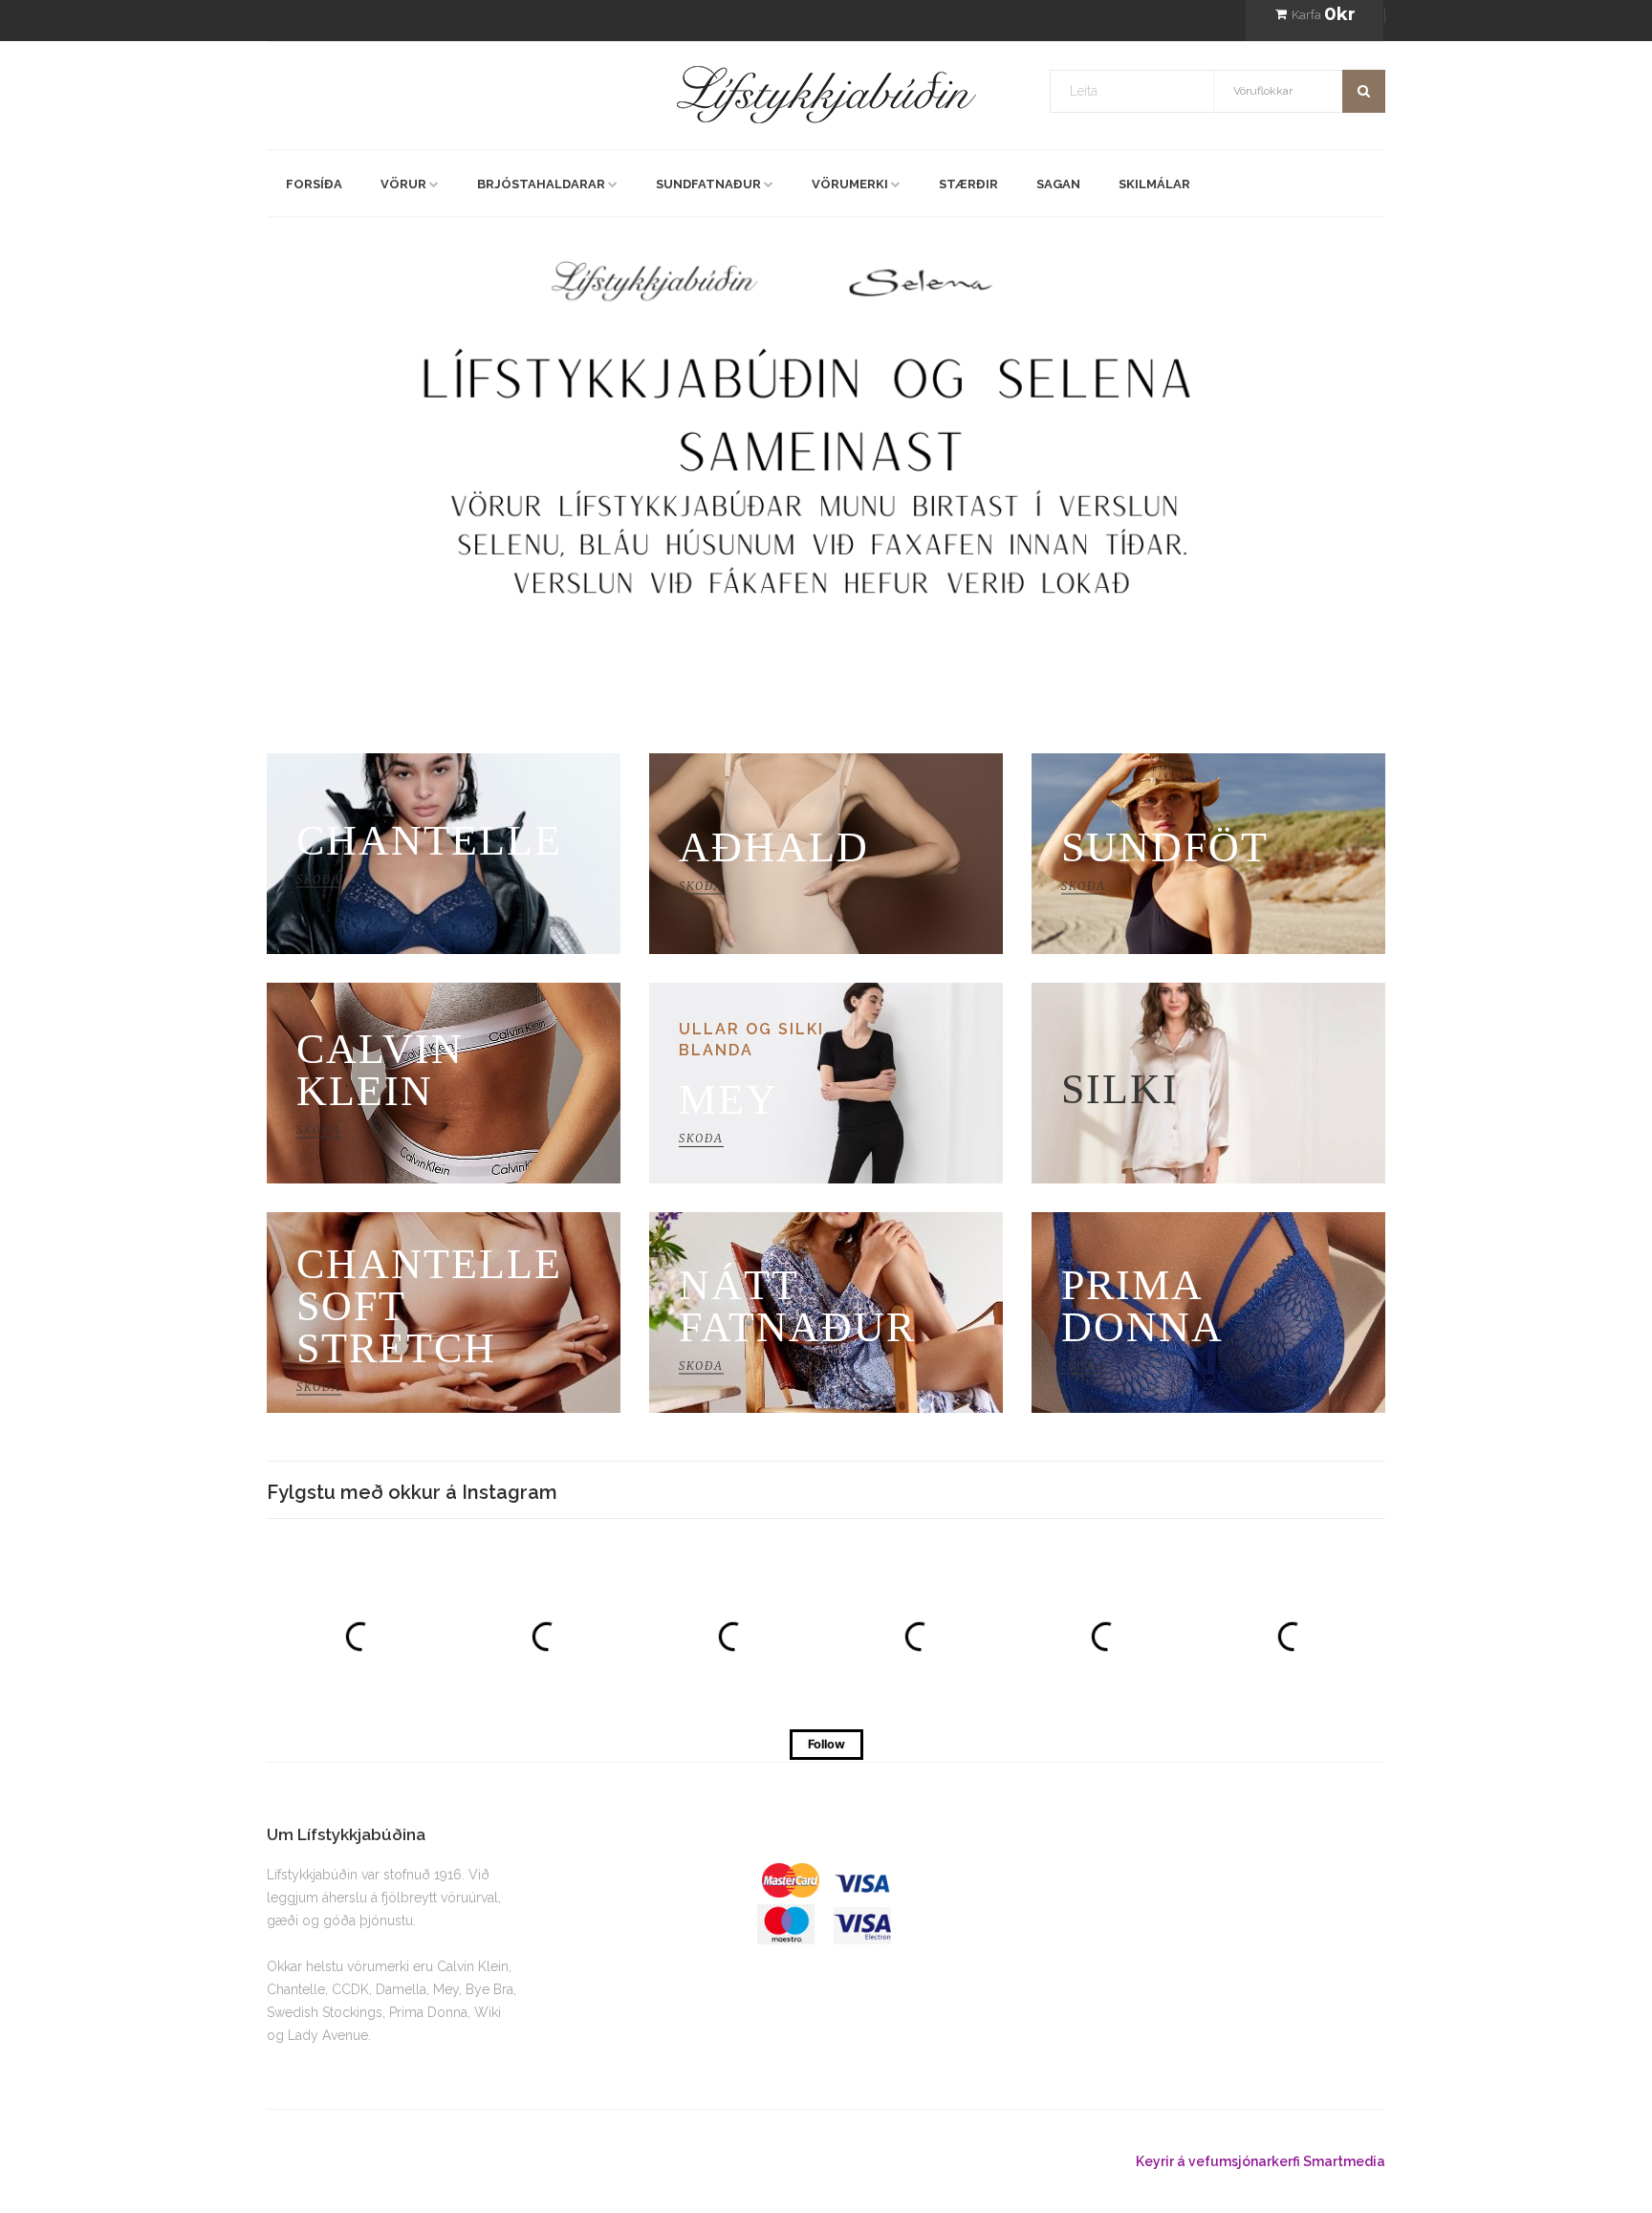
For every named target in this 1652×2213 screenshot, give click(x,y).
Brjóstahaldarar (541, 184)
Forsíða (314, 184)
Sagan (1058, 184)
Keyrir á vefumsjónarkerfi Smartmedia (1261, 2161)
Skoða (375, 484)
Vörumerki (850, 184)
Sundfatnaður (708, 184)
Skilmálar (1154, 184)
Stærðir (968, 184)
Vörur (403, 184)
